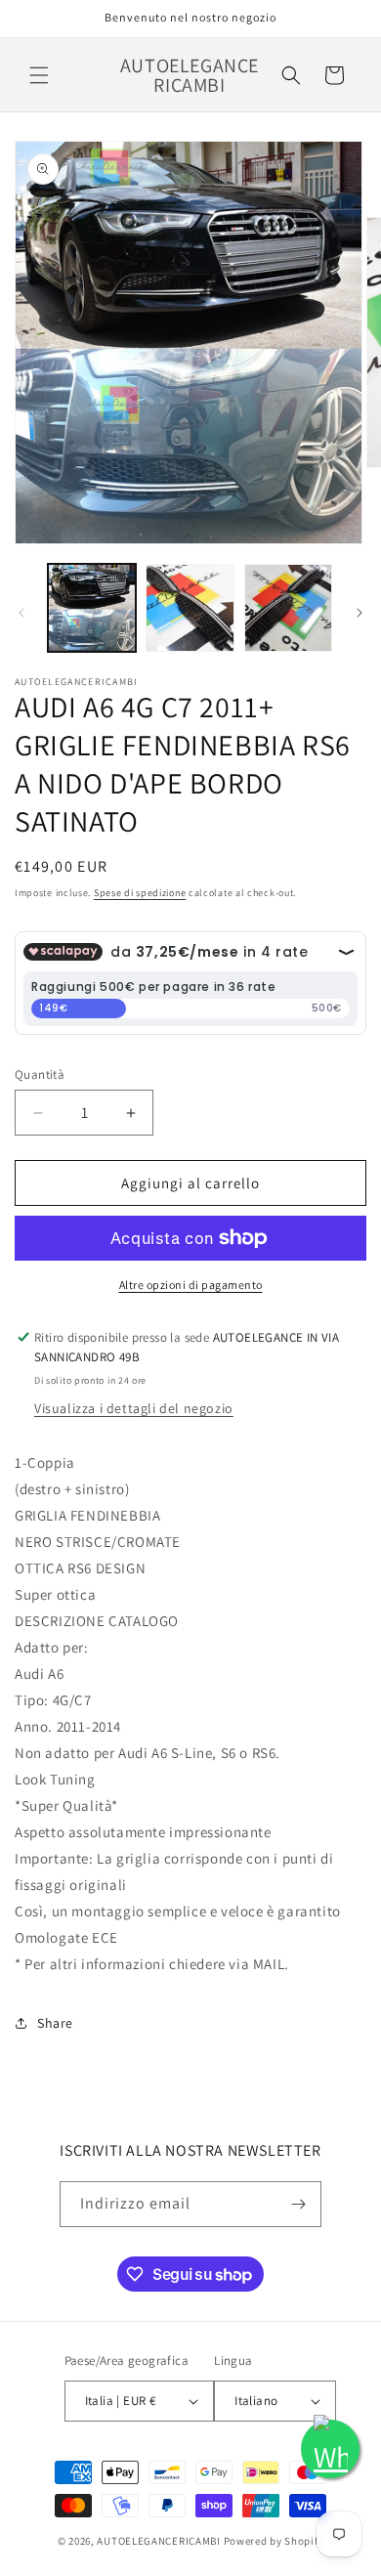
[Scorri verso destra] (360, 613)
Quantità (40, 1074)
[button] (39, 75)
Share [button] (55, 2023)
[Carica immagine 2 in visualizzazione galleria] (190, 608)
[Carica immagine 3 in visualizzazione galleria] (288, 608)
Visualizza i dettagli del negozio (134, 1408)
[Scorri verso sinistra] (21, 613)
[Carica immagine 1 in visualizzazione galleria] (92, 608)
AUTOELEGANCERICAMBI (158, 2541)
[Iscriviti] (299, 2204)
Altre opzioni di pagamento (191, 1285)
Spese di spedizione (140, 893)
